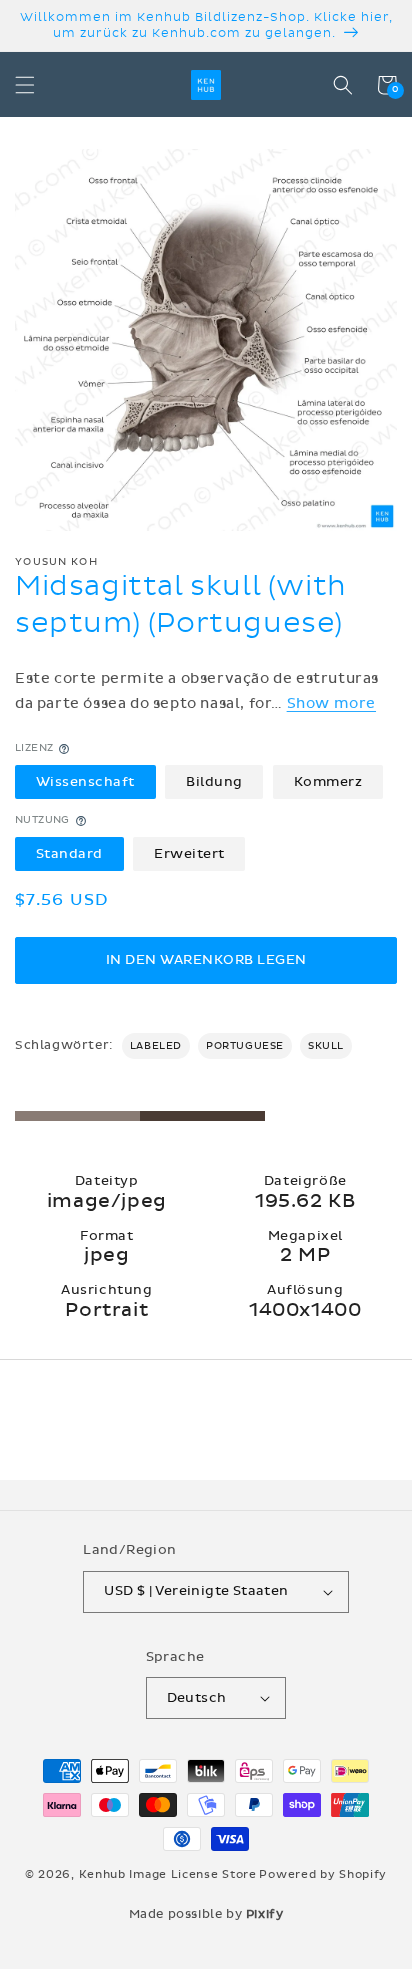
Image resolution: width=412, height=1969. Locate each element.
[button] (25, 85)
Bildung (214, 782)
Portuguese (245, 1046)
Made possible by (206, 1914)
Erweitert (189, 854)
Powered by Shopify (323, 1874)
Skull (326, 1046)
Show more (331, 703)
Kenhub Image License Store (168, 1874)
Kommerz (328, 782)
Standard (69, 854)
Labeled (156, 1046)
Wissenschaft (85, 782)
